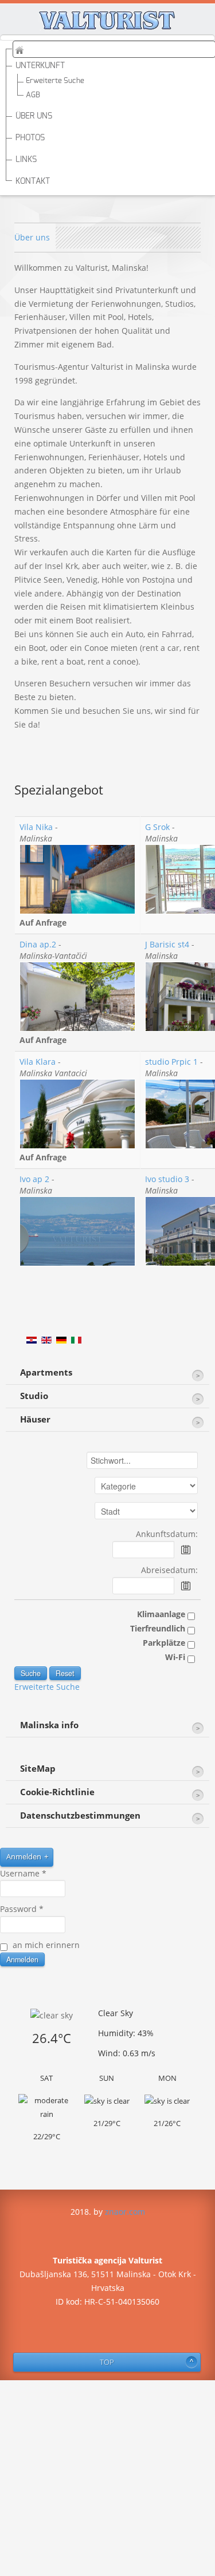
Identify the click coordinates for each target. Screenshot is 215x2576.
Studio (34, 1396)
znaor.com (125, 2212)
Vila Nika (36, 827)
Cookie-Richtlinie (57, 1792)
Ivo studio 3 (167, 1179)
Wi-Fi (176, 1657)
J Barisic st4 (167, 944)
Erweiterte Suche (55, 81)
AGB (33, 95)
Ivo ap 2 (34, 1179)
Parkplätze (165, 1643)
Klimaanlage (162, 1614)
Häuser (35, 1419)
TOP (107, 2362)
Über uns (32, 237)
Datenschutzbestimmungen (80, 1816)
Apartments (46, 1372)
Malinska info (49, 1725)
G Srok (157, 827)
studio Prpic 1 (171, 1062)
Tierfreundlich (159, 1628)
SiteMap (38, 1769)
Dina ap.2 (38, 944)
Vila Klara (38, 1062)
